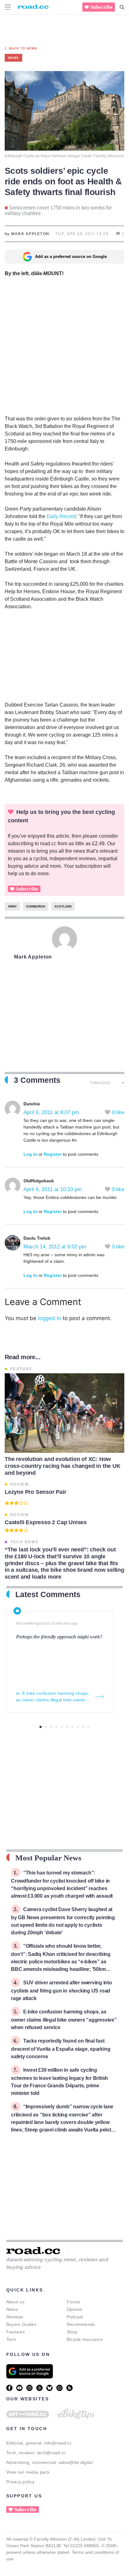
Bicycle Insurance (85, 2339)
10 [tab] (88, 1727)
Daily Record (61, 516)
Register (53, 1154)
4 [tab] (57, 1727)
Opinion (75, 2309)
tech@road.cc (52, 2453)
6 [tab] (67, 1727)
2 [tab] (46, 1727)
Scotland (63, 906)
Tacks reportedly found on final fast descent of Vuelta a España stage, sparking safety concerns (61, 2049)
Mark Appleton (33, 957)
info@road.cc (58, 2443)
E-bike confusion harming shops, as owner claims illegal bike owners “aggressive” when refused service (64, 2020)
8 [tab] (78, 1727)
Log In (30, 1154)
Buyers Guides (21, 2324)
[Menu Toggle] (8, 7)
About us (15, 2302)
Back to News (23, 48)
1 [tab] (41, 1727)
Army (12, 906)
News (12, 2309)
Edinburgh (36, 906)
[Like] (108, 1112)
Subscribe (101, 7)
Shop (72, 2332)
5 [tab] (62, 1727)
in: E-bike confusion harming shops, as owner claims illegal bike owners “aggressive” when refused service (53, 1697)
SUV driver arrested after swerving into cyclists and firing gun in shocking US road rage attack (62, 1990)
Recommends (81, 2324)
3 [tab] (51, 1727)
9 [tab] (83, 1727)
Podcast (75, 2317)
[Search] (122, 7)
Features (15, 2332)
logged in (49, 1318)
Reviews (15, 2317)
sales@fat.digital (76, 2462)
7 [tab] (72, 1727)
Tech (11, 2339)
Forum (73, 2302)
